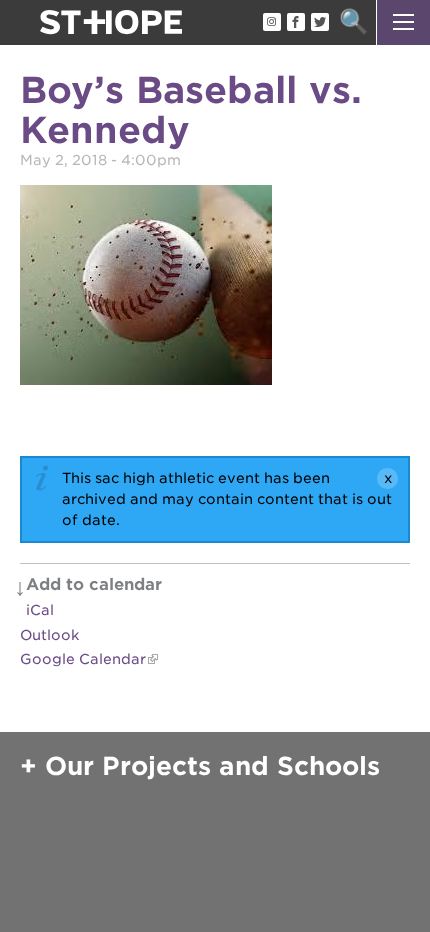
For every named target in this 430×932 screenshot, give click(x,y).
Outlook (49, 635)
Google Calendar (83, 659)
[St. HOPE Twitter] (319, 23)
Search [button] (353, 22)
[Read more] (215, 288)
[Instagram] (271, 23)
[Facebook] (295, 23)
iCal (40, 610)
